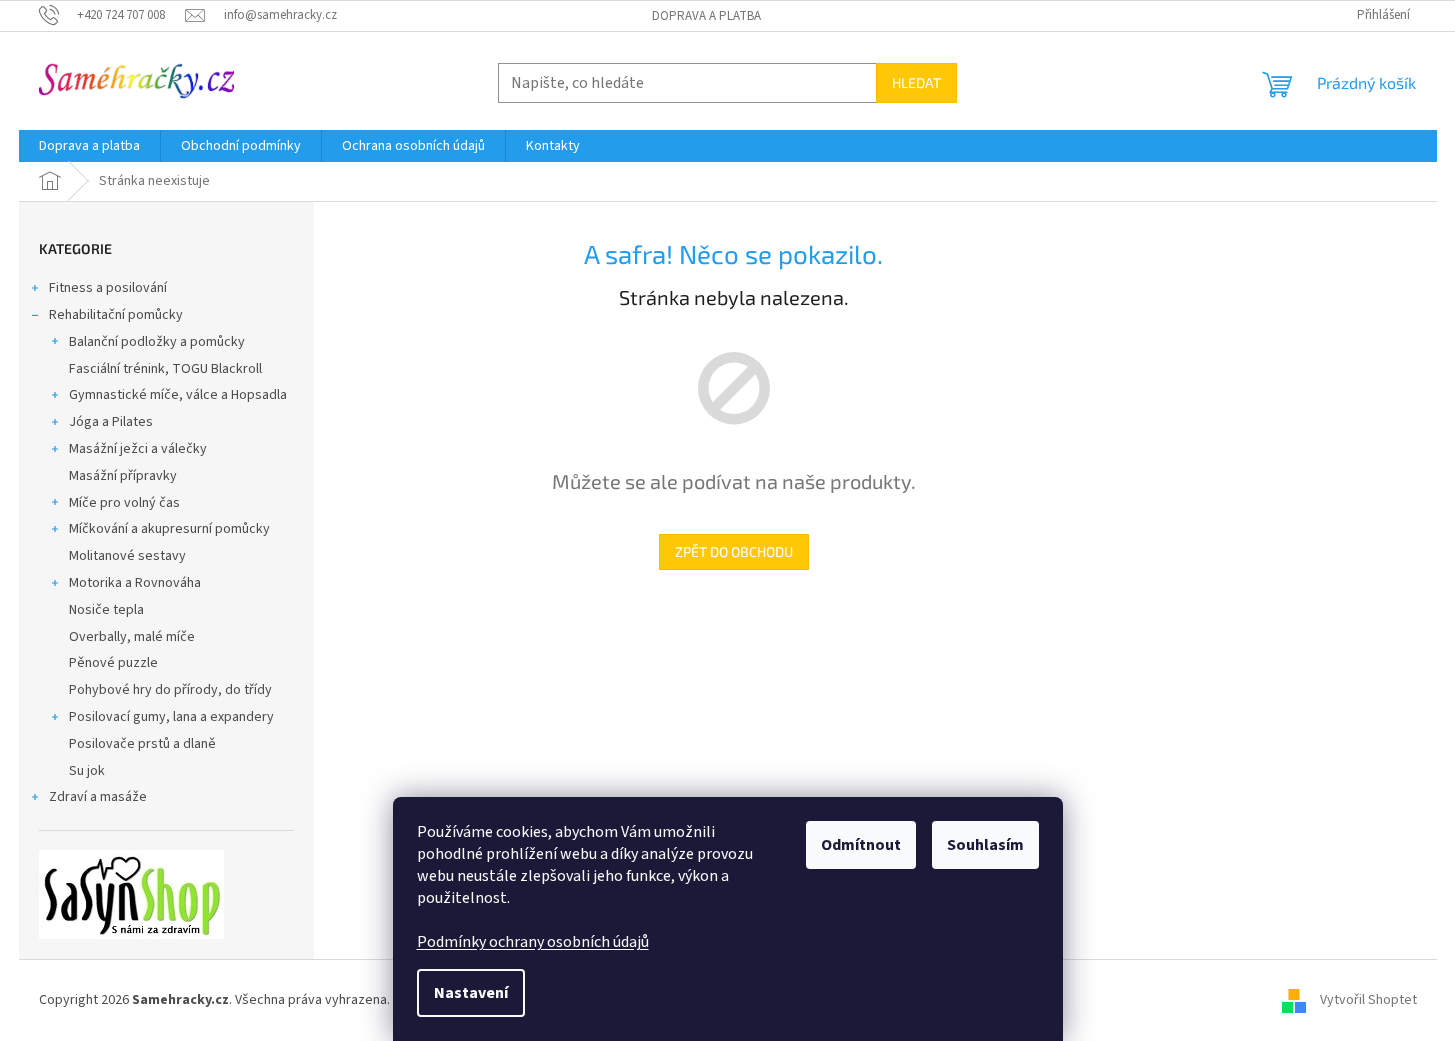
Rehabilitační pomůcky (116, 315)
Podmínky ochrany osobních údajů (533, 942)
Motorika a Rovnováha (135, 583)
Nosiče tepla (106, 610)
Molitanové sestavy (127, 556)
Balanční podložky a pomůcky (157, 342)
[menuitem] (89, 146)
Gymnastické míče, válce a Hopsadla (178, 395)
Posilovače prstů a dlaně (142, 744)
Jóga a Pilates (111, 422)
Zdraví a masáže (98, 797)
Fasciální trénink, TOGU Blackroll (165, 369)
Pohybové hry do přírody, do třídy (170, 690)
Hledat (916, 82)
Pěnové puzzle (113, 663)
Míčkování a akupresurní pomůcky (169, 529)
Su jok (87, 771)
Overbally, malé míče (132, 637)
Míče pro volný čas (124, 503)
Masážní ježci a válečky (138, 449)
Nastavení (471, 993)
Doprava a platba (706, 16)
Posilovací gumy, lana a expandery (171, 717)
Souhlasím (985, 845)
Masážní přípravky (123, 476)
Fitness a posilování (108, 288)
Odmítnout (861, 845)
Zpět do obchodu (734, 551)
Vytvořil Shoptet (1368, 1000)
